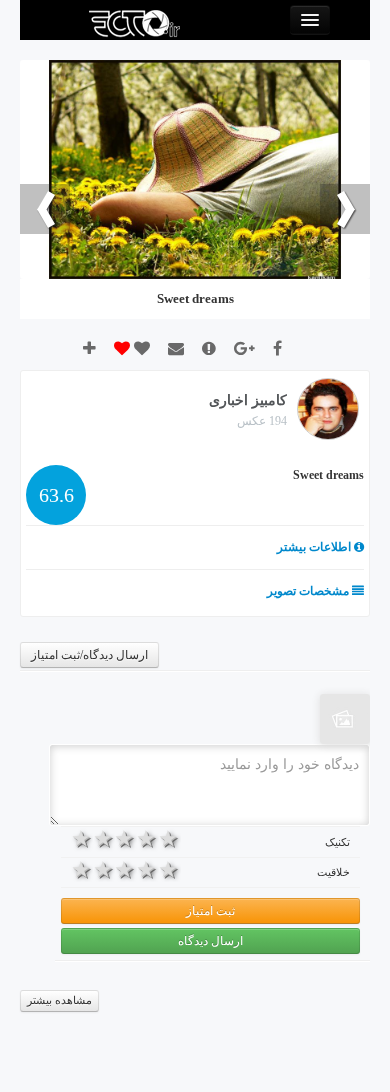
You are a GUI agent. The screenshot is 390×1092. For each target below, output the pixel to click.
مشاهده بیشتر (59, 1000)
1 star (170, 839)
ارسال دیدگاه (210, 941)
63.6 (56, 495)
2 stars (148, 839)
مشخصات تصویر (309, 591)
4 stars (104, 839)
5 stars (82, 839)
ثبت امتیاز (210, 911)
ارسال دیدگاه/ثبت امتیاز (89, 655)
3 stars (126, 839)
